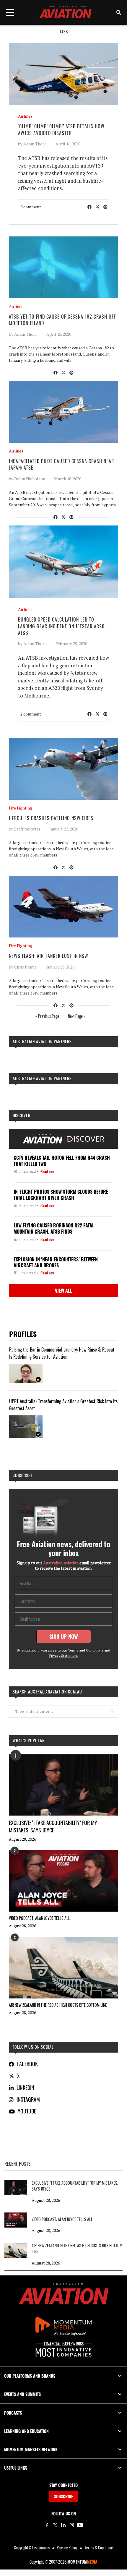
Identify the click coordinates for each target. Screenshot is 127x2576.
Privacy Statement (64, 1656)
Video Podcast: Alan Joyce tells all (39, 1918)
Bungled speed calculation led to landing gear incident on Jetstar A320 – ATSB (63, 626)
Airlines (25, 116)
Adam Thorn (35, 144)
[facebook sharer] (89, 206)
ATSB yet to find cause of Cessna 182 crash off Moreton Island (62, 320)
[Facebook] (47, 2525)
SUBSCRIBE (63, 2496)
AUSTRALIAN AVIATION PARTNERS (42, 1041)
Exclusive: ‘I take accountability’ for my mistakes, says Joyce (53, 1826)
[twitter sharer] (97, 206)
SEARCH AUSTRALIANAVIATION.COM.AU (47, 1692)
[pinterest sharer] (105, 206)
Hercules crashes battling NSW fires (51, 818)
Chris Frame (25, 967)
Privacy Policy (67, 2547)
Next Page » (77, 1016)
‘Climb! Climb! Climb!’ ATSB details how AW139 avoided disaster (61, 129)
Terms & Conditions (99, 2547)
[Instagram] (72, 2525)
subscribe (23, 1475)
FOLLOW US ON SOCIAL (33, 2047)
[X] (55, 2525)
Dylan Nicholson (30, 479)
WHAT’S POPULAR (29, 1740)
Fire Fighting (21, 808)
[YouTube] (80, 2525)
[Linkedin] (63, 2525)
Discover (22, 1115)
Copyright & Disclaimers (32, 2547)
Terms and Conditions (86, 1650)
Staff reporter (27, 829)
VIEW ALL (63, 1291)
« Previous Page (47, 1016)
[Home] (64, 2294)
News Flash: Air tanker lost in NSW (49, 956)
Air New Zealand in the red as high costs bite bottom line (58, 2005)
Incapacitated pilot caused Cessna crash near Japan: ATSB (61, 464)
